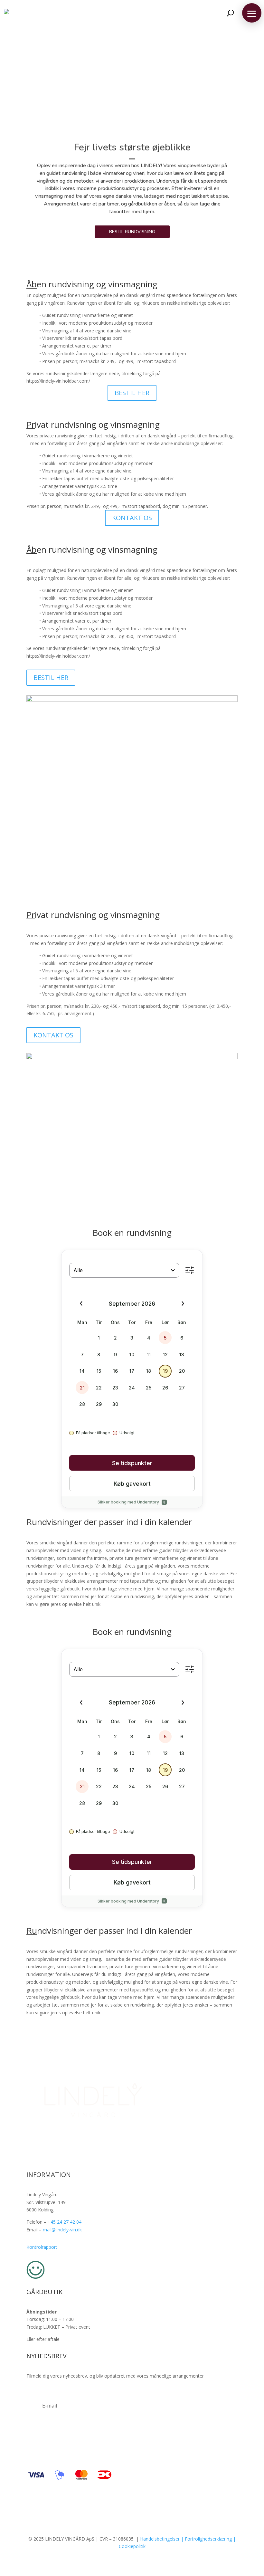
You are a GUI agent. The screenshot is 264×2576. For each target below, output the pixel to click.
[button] (252, 13)
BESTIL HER (132, 393)
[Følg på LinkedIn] (145, 2154)
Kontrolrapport (42, 2247)
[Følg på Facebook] (119, 2154)
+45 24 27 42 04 (65, 2222)
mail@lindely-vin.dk (62, 2230)
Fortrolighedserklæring (208, 2539)
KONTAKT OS (132, 518)
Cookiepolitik (132, 2546)
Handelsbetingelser (160, 2539)
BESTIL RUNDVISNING (132, 232)
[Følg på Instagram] (132, 2154)
